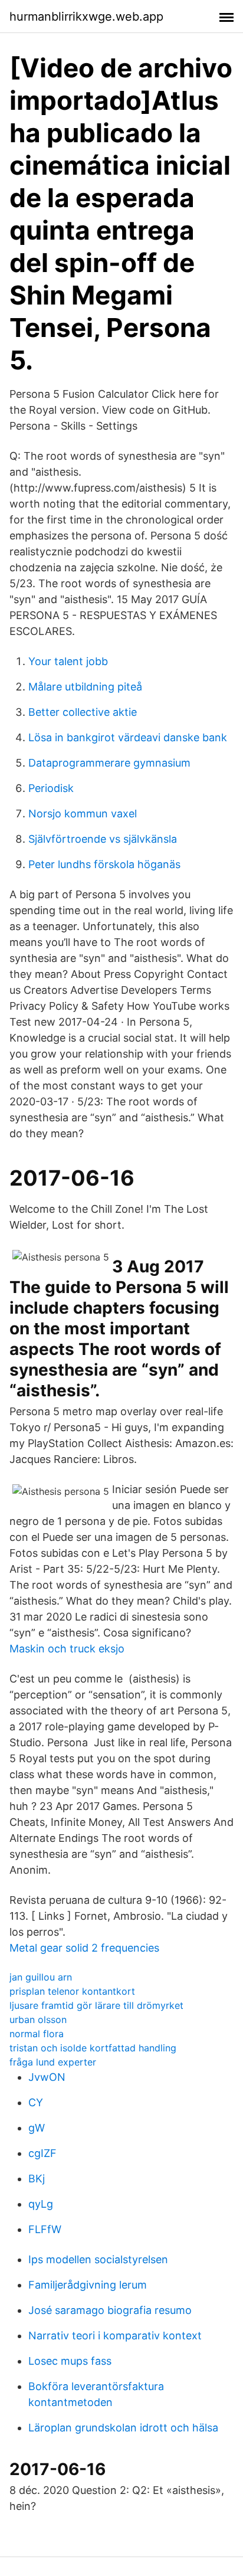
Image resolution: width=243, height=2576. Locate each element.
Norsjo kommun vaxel (83, 814)
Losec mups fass (70, 2361)
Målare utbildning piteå (85, 687)
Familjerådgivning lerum (88, 2285)
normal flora (37, 2034)
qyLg (41, 2204)
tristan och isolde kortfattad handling (93, 2048)
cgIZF (42, 2153)
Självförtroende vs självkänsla (103, 839)
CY (36, 2102)
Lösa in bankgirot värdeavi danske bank (128, 737)
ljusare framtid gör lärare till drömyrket (96, 2005)
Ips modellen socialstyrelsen (98, 2259)
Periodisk (51, 788)
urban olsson (38, 2019)
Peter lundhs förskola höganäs (104, 864)
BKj (37, 2179)
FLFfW (45, 2229)
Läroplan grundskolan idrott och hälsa (123, 2428)
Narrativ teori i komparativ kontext (115, 2336)
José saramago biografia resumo (110, 2310)
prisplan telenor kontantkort (72, 1991)
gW (37, 2128)
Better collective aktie (83, 712)
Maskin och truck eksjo (67, 1649)
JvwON (47, 2077)
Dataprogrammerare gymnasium (109, 763)
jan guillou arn (41, 1977)
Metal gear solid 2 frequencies (84, 1948)
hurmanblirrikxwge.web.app (86, 17)
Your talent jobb (68, 661)
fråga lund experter (53, 2062)
